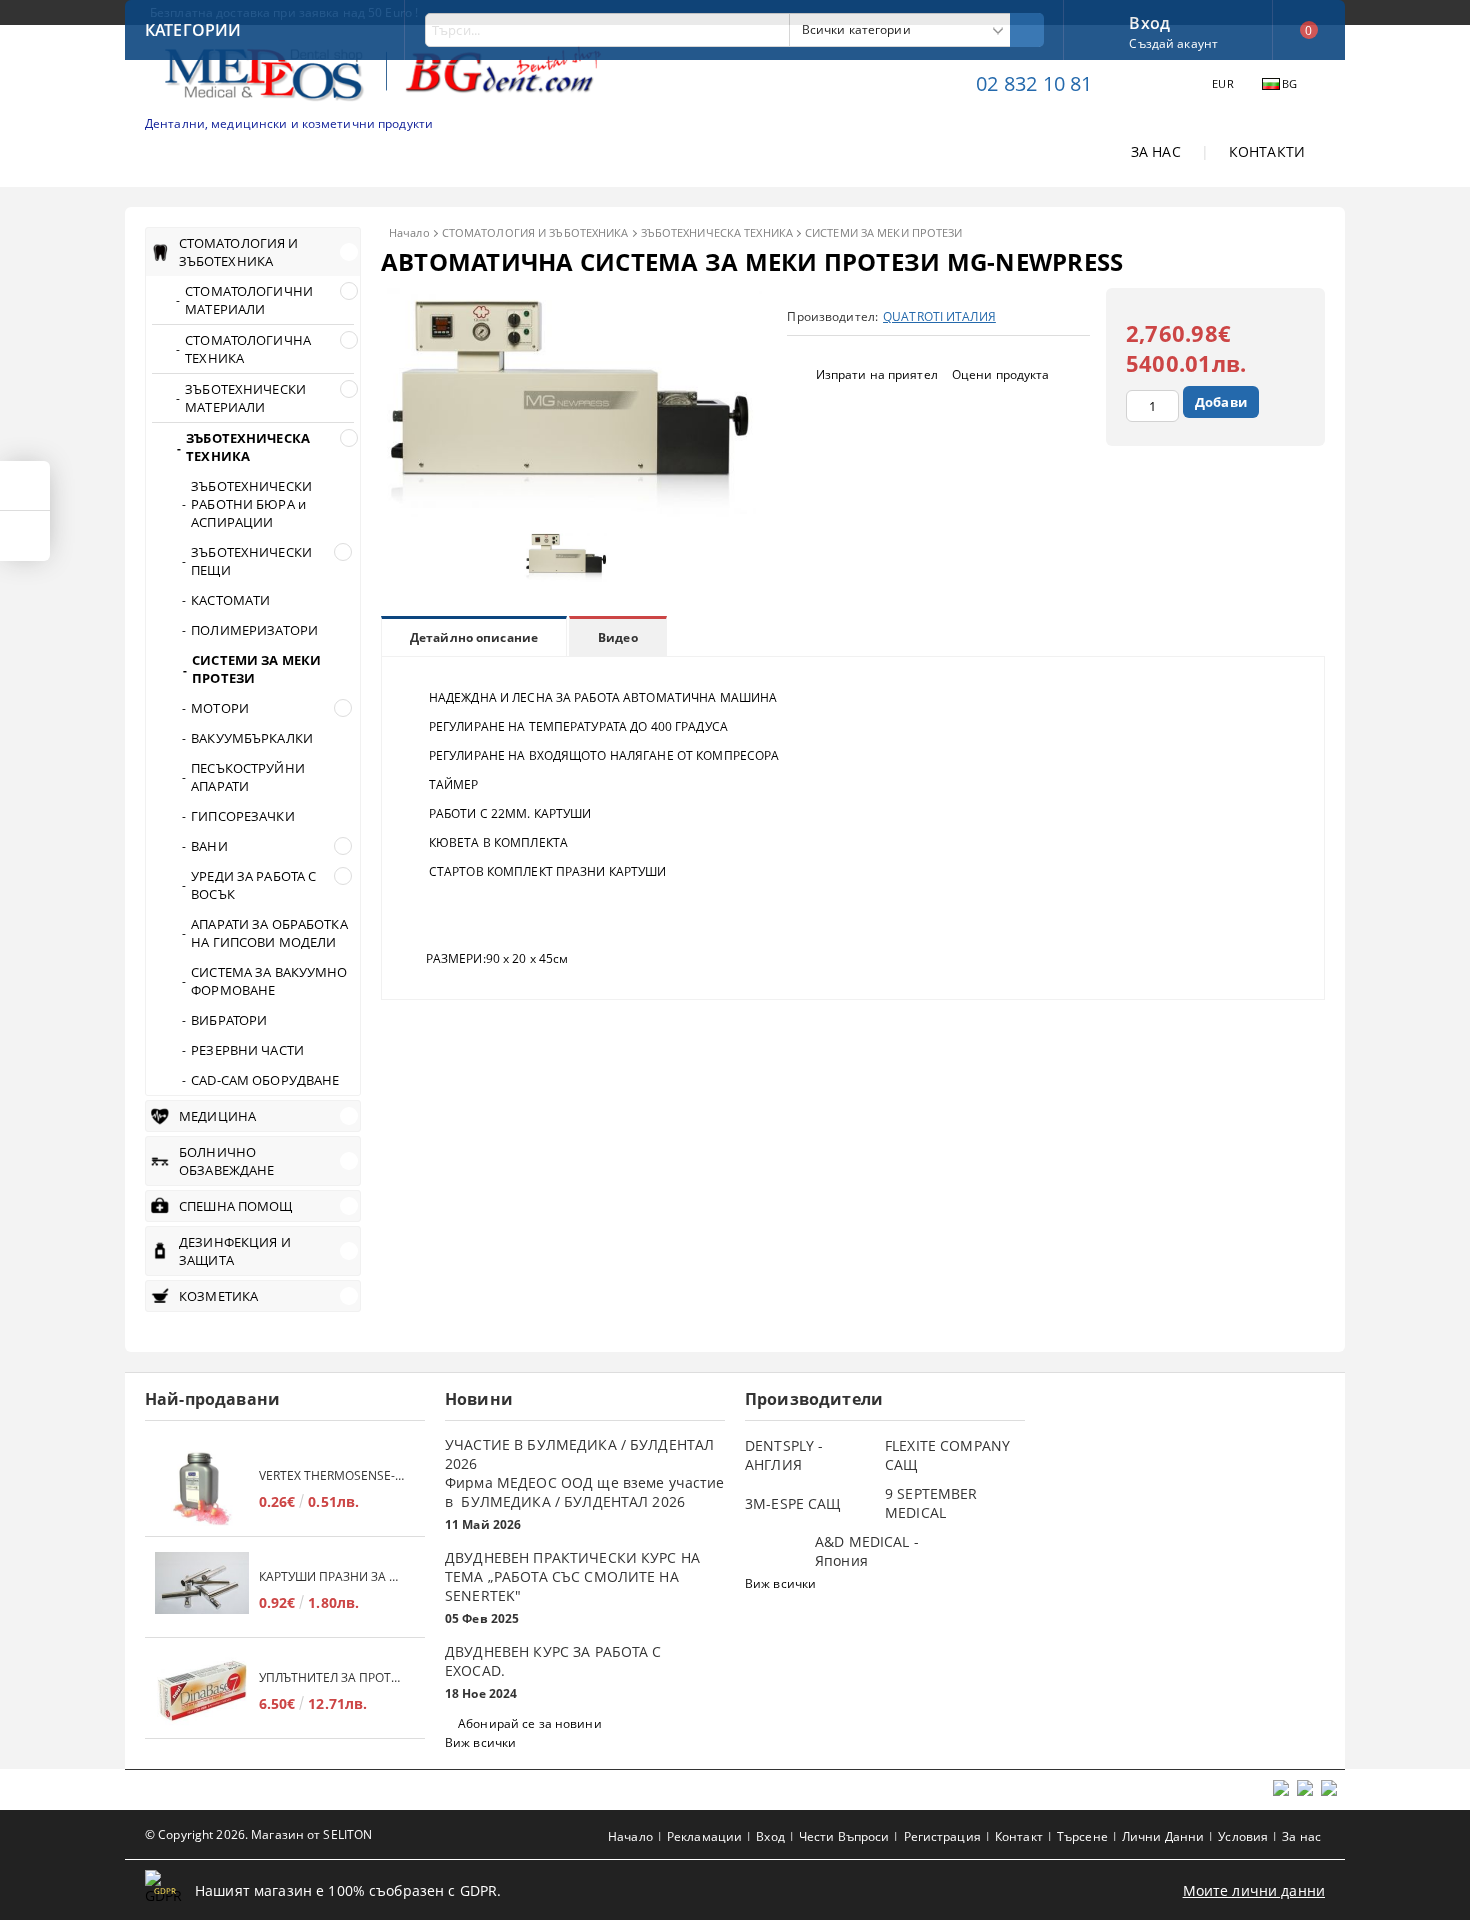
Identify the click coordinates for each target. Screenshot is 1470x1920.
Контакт (1019, 1836)
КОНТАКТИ (1267, 151)
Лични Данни (1163, 1836)
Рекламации (704, 1836)
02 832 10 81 (1034, 83)
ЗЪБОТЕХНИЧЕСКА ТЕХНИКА (717, 232)
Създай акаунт (1173, 43)
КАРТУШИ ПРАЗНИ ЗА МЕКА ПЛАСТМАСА (332, 1576)
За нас (1301, 1836)
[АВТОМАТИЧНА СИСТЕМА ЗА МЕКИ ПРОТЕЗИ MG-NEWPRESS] (571, 511)
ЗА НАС (1156, 151)
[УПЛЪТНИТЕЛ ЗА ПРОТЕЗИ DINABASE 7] (202, 1690)
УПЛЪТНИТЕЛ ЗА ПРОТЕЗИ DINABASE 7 (332, 1677)
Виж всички (480, 1742)
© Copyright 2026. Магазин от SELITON (258, 1834)
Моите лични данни (1254, 1890)
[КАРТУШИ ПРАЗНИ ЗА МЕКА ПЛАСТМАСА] (202, 1589)
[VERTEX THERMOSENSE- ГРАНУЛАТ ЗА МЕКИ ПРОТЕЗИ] (202, 1488)
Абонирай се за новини (530, 1723)
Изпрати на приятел (877, 374)
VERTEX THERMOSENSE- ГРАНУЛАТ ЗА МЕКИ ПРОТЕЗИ (332, 1475)
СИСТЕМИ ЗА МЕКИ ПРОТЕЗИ (884, 232)
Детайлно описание (474, 637)
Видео (618, 637)
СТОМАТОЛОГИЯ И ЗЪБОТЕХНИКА (535, 232)
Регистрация (942, 1836)
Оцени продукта (1001, 374)
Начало (409, 232)
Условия (1243, 1836)
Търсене (1082, 1836)
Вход (1149, 21)
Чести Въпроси (844, 1836)
